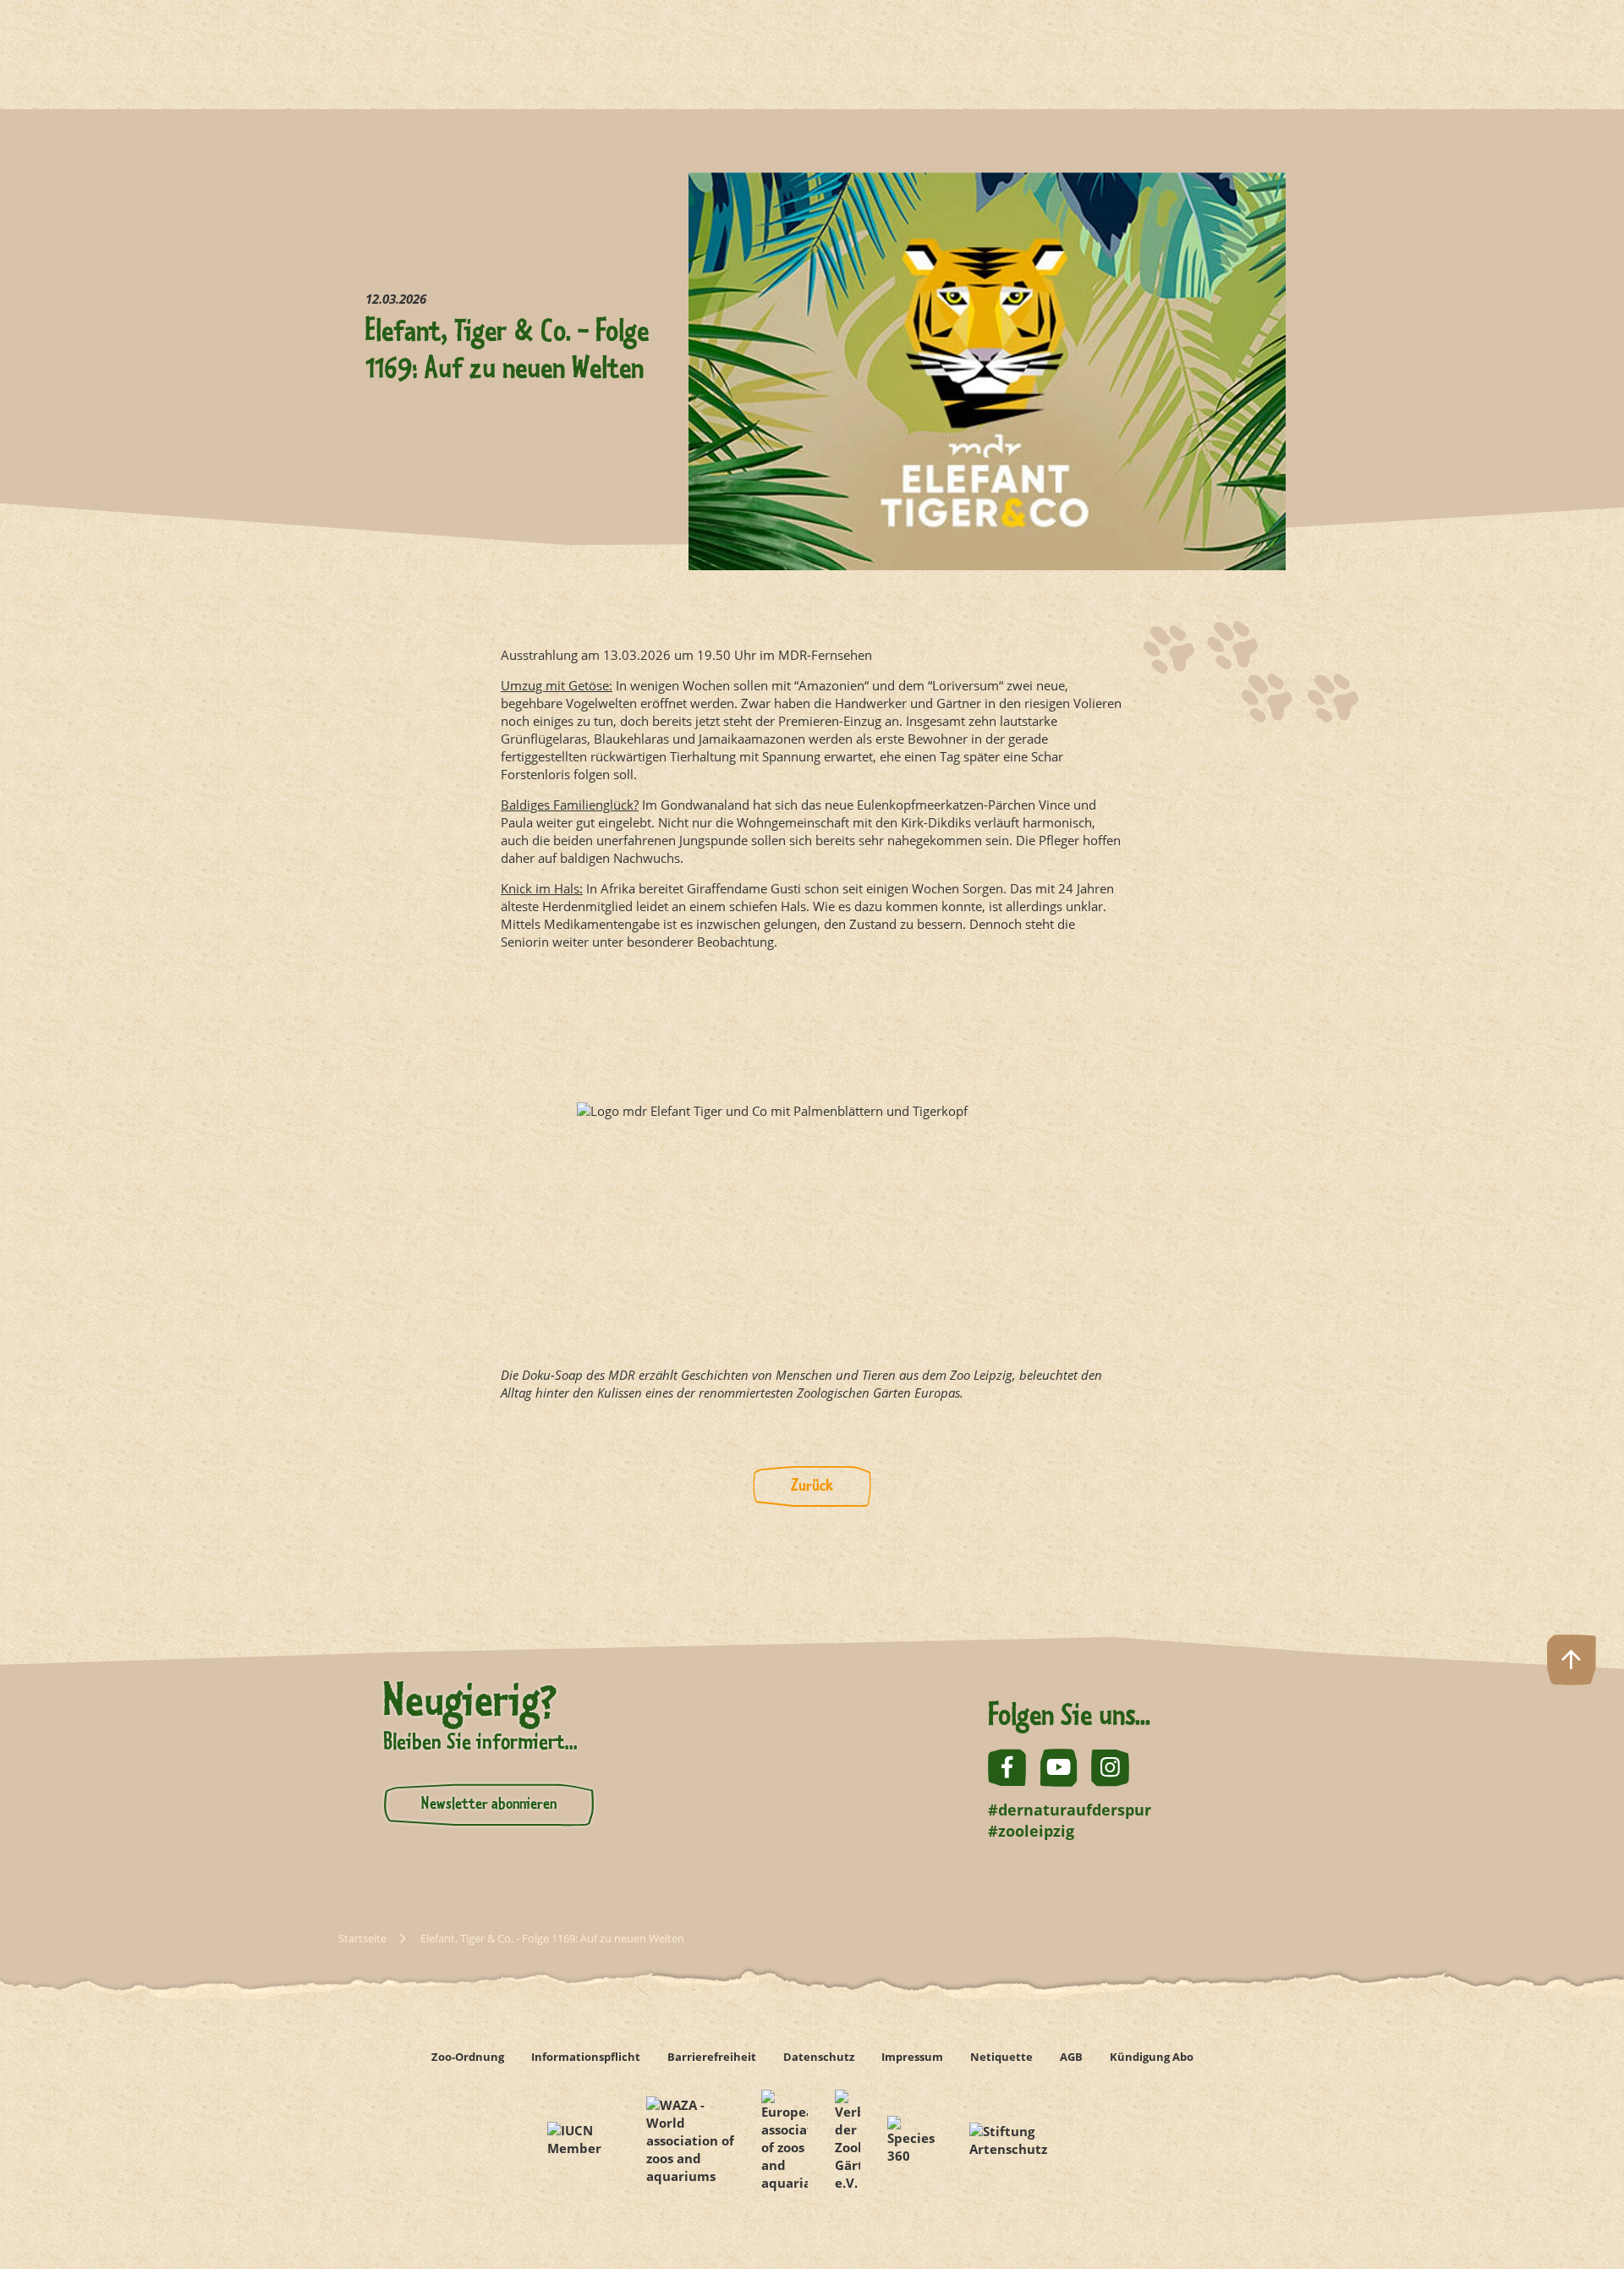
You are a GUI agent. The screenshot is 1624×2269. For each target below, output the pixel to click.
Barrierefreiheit (712, 2057)
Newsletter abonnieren (489, 1805)
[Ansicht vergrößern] (812, 1159)
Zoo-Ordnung (468, 2057)
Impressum (912, 2057)
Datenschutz (819, 2057)
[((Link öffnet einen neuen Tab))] (583, 2141)
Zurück (812, 1486)
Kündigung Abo (1152, 2057)
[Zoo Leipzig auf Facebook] (1007, 1768)
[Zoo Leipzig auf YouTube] (1059, 1768)
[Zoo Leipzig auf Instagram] (1110, 1768)
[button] (1572, 2217)
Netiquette (1001, 2057)
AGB (1071, 2057)
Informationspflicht (586, 2057)
